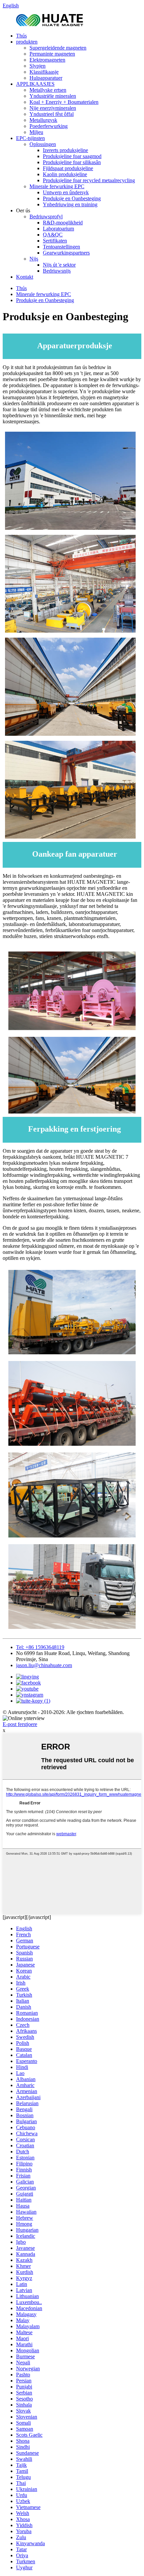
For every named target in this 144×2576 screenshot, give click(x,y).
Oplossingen (43, 144)
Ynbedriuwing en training (70, 204)
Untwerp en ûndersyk (66, 192)
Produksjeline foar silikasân (72, 162)
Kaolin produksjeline (65, 174)
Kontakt (25, 277)
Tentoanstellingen (61, 247)
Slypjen (38, 66)
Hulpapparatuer (46, 78)
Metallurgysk (43, 120)
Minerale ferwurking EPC (57, 186)
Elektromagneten (47, 60)
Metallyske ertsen (48, 90)
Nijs (34, 259)
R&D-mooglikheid (63, 223)
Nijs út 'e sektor (59, 265)
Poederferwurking (49, 126)
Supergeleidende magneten (58, 48)
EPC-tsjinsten (30, 138)
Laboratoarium (58, 229)
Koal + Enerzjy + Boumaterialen (64, 102)
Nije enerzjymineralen (53, 108)
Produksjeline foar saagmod (72, 156)
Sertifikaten (55, 241)
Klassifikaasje (44, 72)
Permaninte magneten (52, 54)
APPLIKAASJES (35, 84)
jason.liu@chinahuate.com (44, 1665)
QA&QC (53, 235)
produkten (27, 42)
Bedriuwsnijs (57, 271)
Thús (21, 36)
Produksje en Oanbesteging (72, 198)
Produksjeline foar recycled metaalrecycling (89, 180)
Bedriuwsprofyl (46, 217)
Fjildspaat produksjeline (68, 168)
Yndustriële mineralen (53, 96)
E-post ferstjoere (20, 1724)
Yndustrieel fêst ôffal (52, 114)
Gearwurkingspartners (66, 253)
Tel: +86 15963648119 (40, 1647)
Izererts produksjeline (65, 150)
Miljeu (36, 132)
